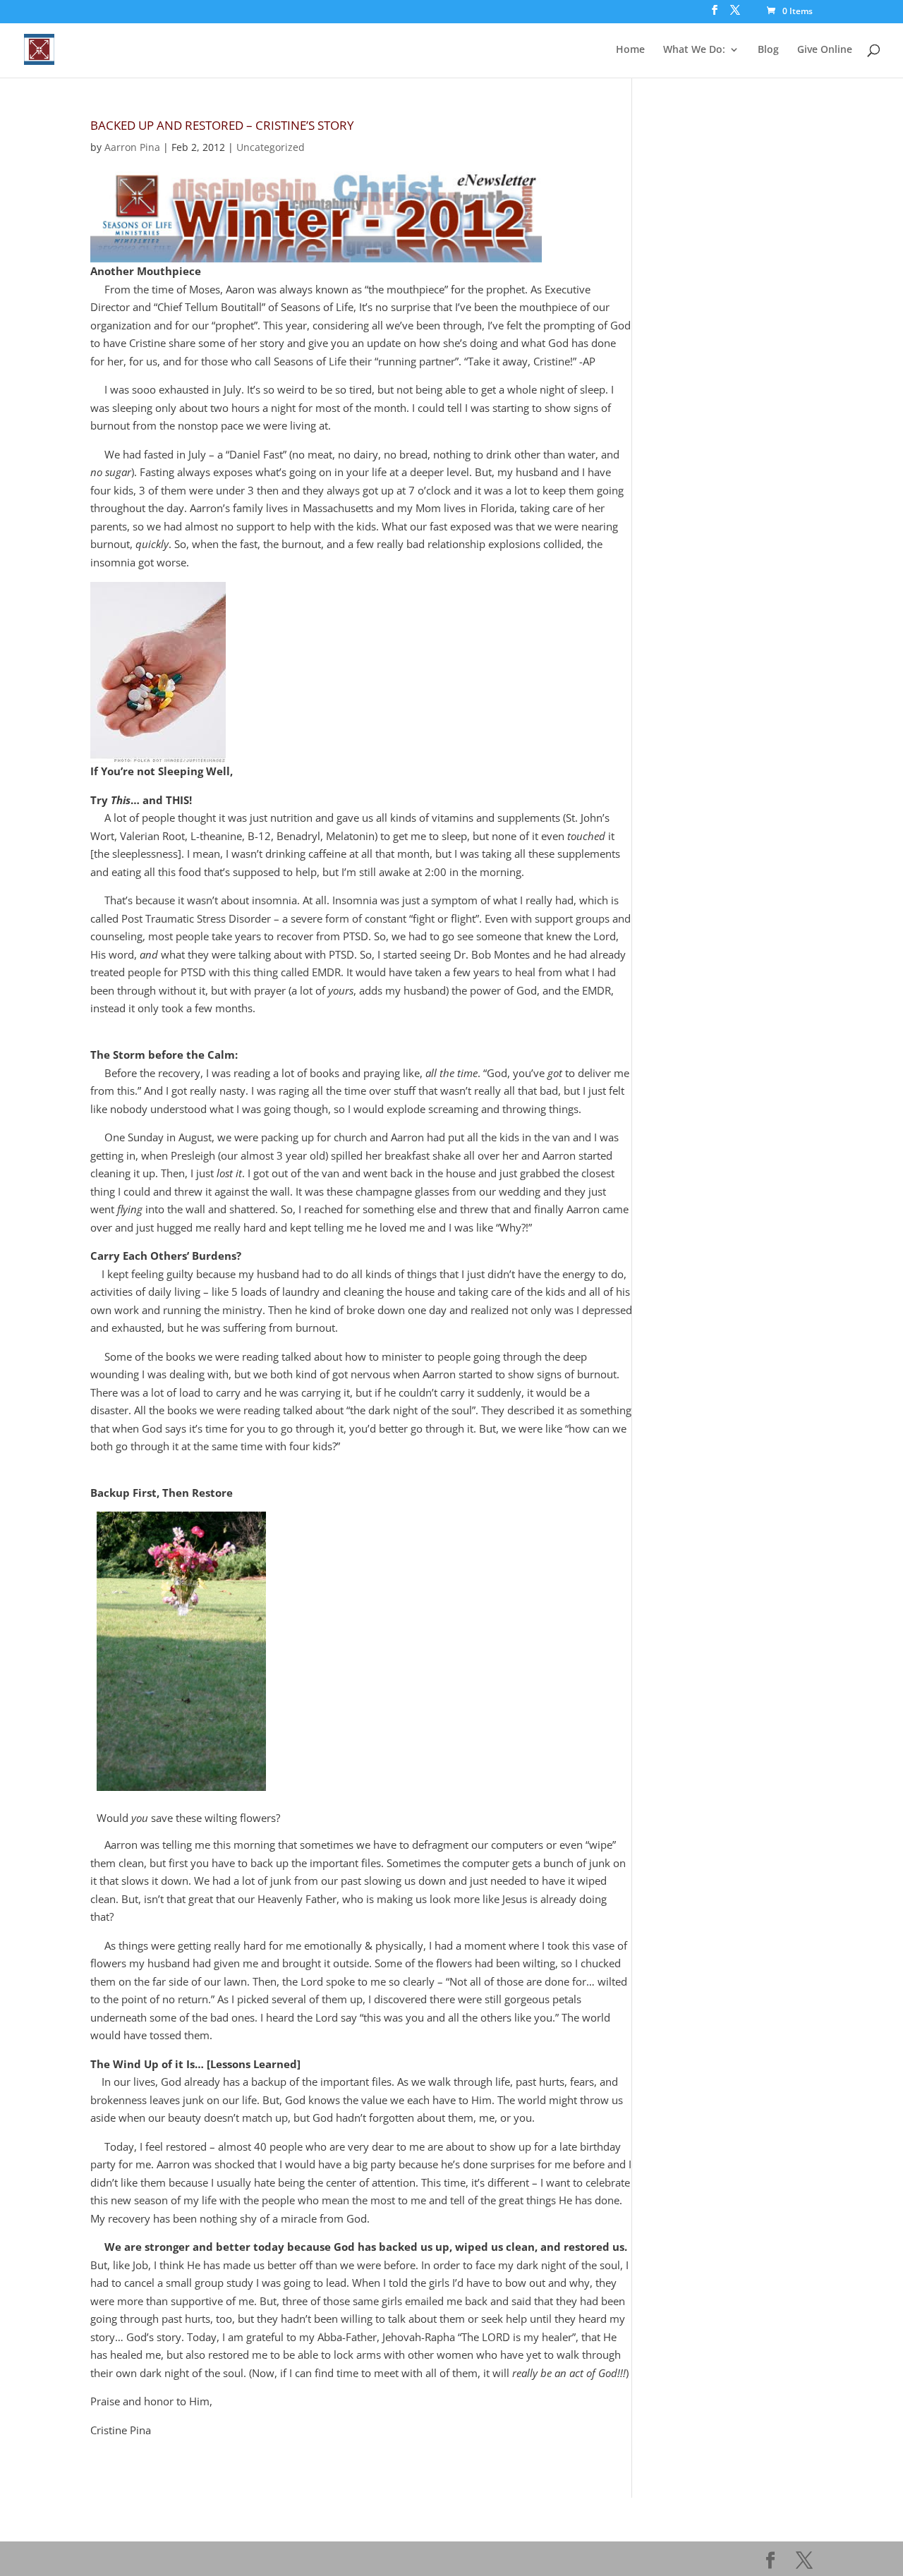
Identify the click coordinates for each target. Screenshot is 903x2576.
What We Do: (694, 50)
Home (630, 50)
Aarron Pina (132, 147)
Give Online (825, 50)
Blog (768, 50)
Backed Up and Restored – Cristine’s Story (222, 125)
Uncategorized (271, 147)
